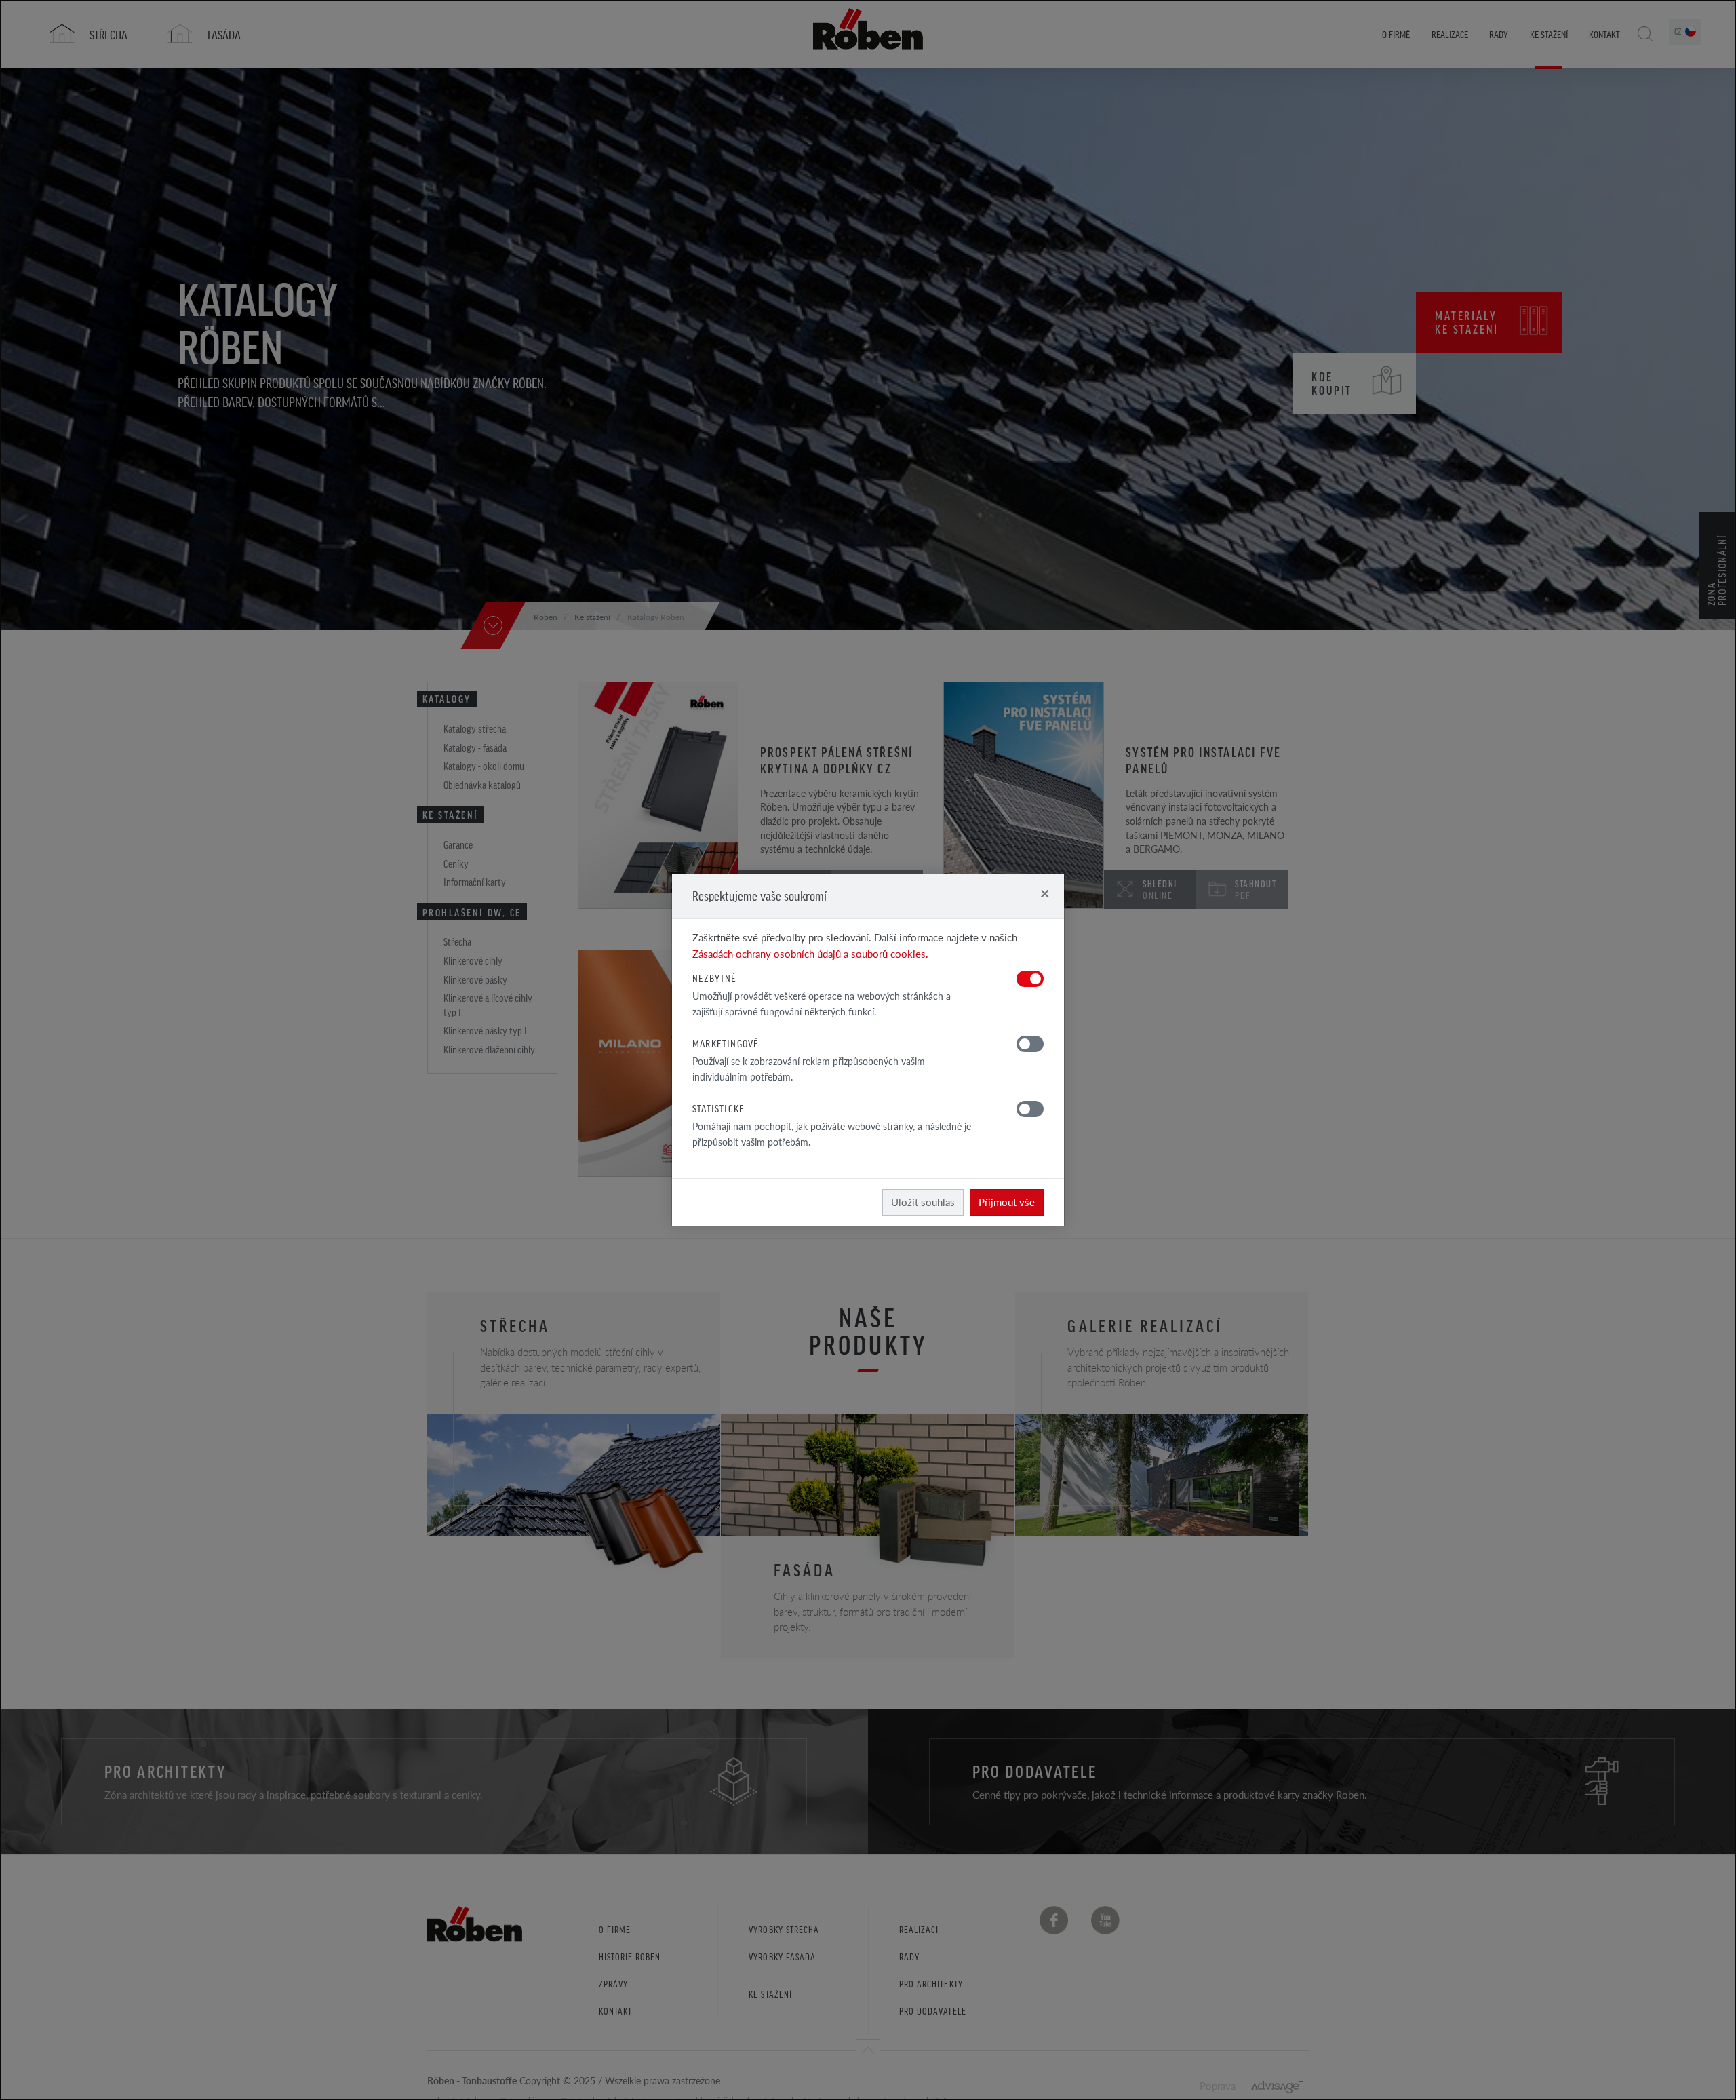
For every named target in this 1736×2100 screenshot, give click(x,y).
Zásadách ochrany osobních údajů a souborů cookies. (810, 953)
